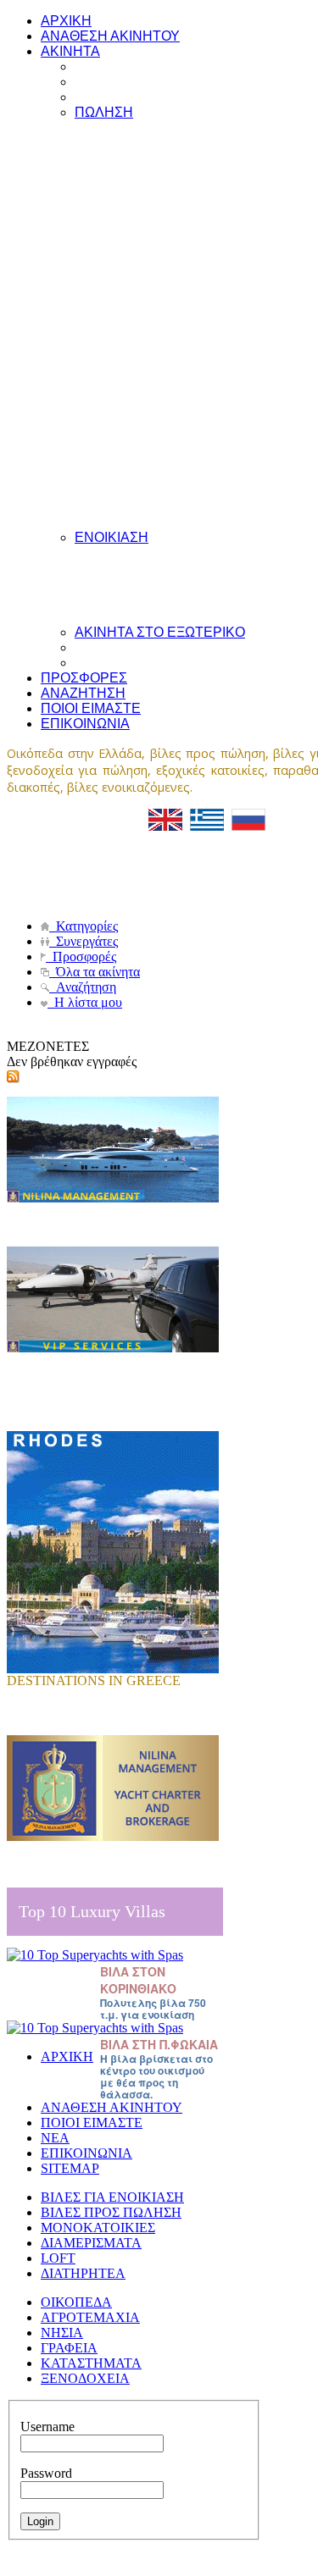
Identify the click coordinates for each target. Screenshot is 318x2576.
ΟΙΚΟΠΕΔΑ (76, 2302)
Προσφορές (81, 956)
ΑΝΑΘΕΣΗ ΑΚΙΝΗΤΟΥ (112, 2107)
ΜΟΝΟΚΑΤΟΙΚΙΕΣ (98, 2228)
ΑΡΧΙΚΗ (67, 2056)
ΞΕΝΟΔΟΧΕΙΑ (85, 2378)
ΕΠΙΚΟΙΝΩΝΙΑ (86, 2153)
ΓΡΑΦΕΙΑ (69, 2348)
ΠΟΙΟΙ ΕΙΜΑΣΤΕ (92, 2123)
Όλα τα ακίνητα (95, 972)
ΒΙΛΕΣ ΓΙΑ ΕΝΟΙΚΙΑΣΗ (112, 2197)
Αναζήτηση (83, 987)
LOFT (58, 2258)
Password (46, 2473)
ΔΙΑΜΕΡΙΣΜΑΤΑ (91, 2243)
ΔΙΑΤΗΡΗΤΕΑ (83, 2273)
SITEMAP (70, 2168)
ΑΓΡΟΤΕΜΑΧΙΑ (90, 2317)
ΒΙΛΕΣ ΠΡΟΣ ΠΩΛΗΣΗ (111, 2212)
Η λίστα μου (85, 1002)
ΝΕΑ (55, 2138)
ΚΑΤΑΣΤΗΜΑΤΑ (91, 2363)
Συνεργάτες (84, 941)
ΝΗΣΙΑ (62, 2333)
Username (47, 2427)
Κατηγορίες (84, 926)
